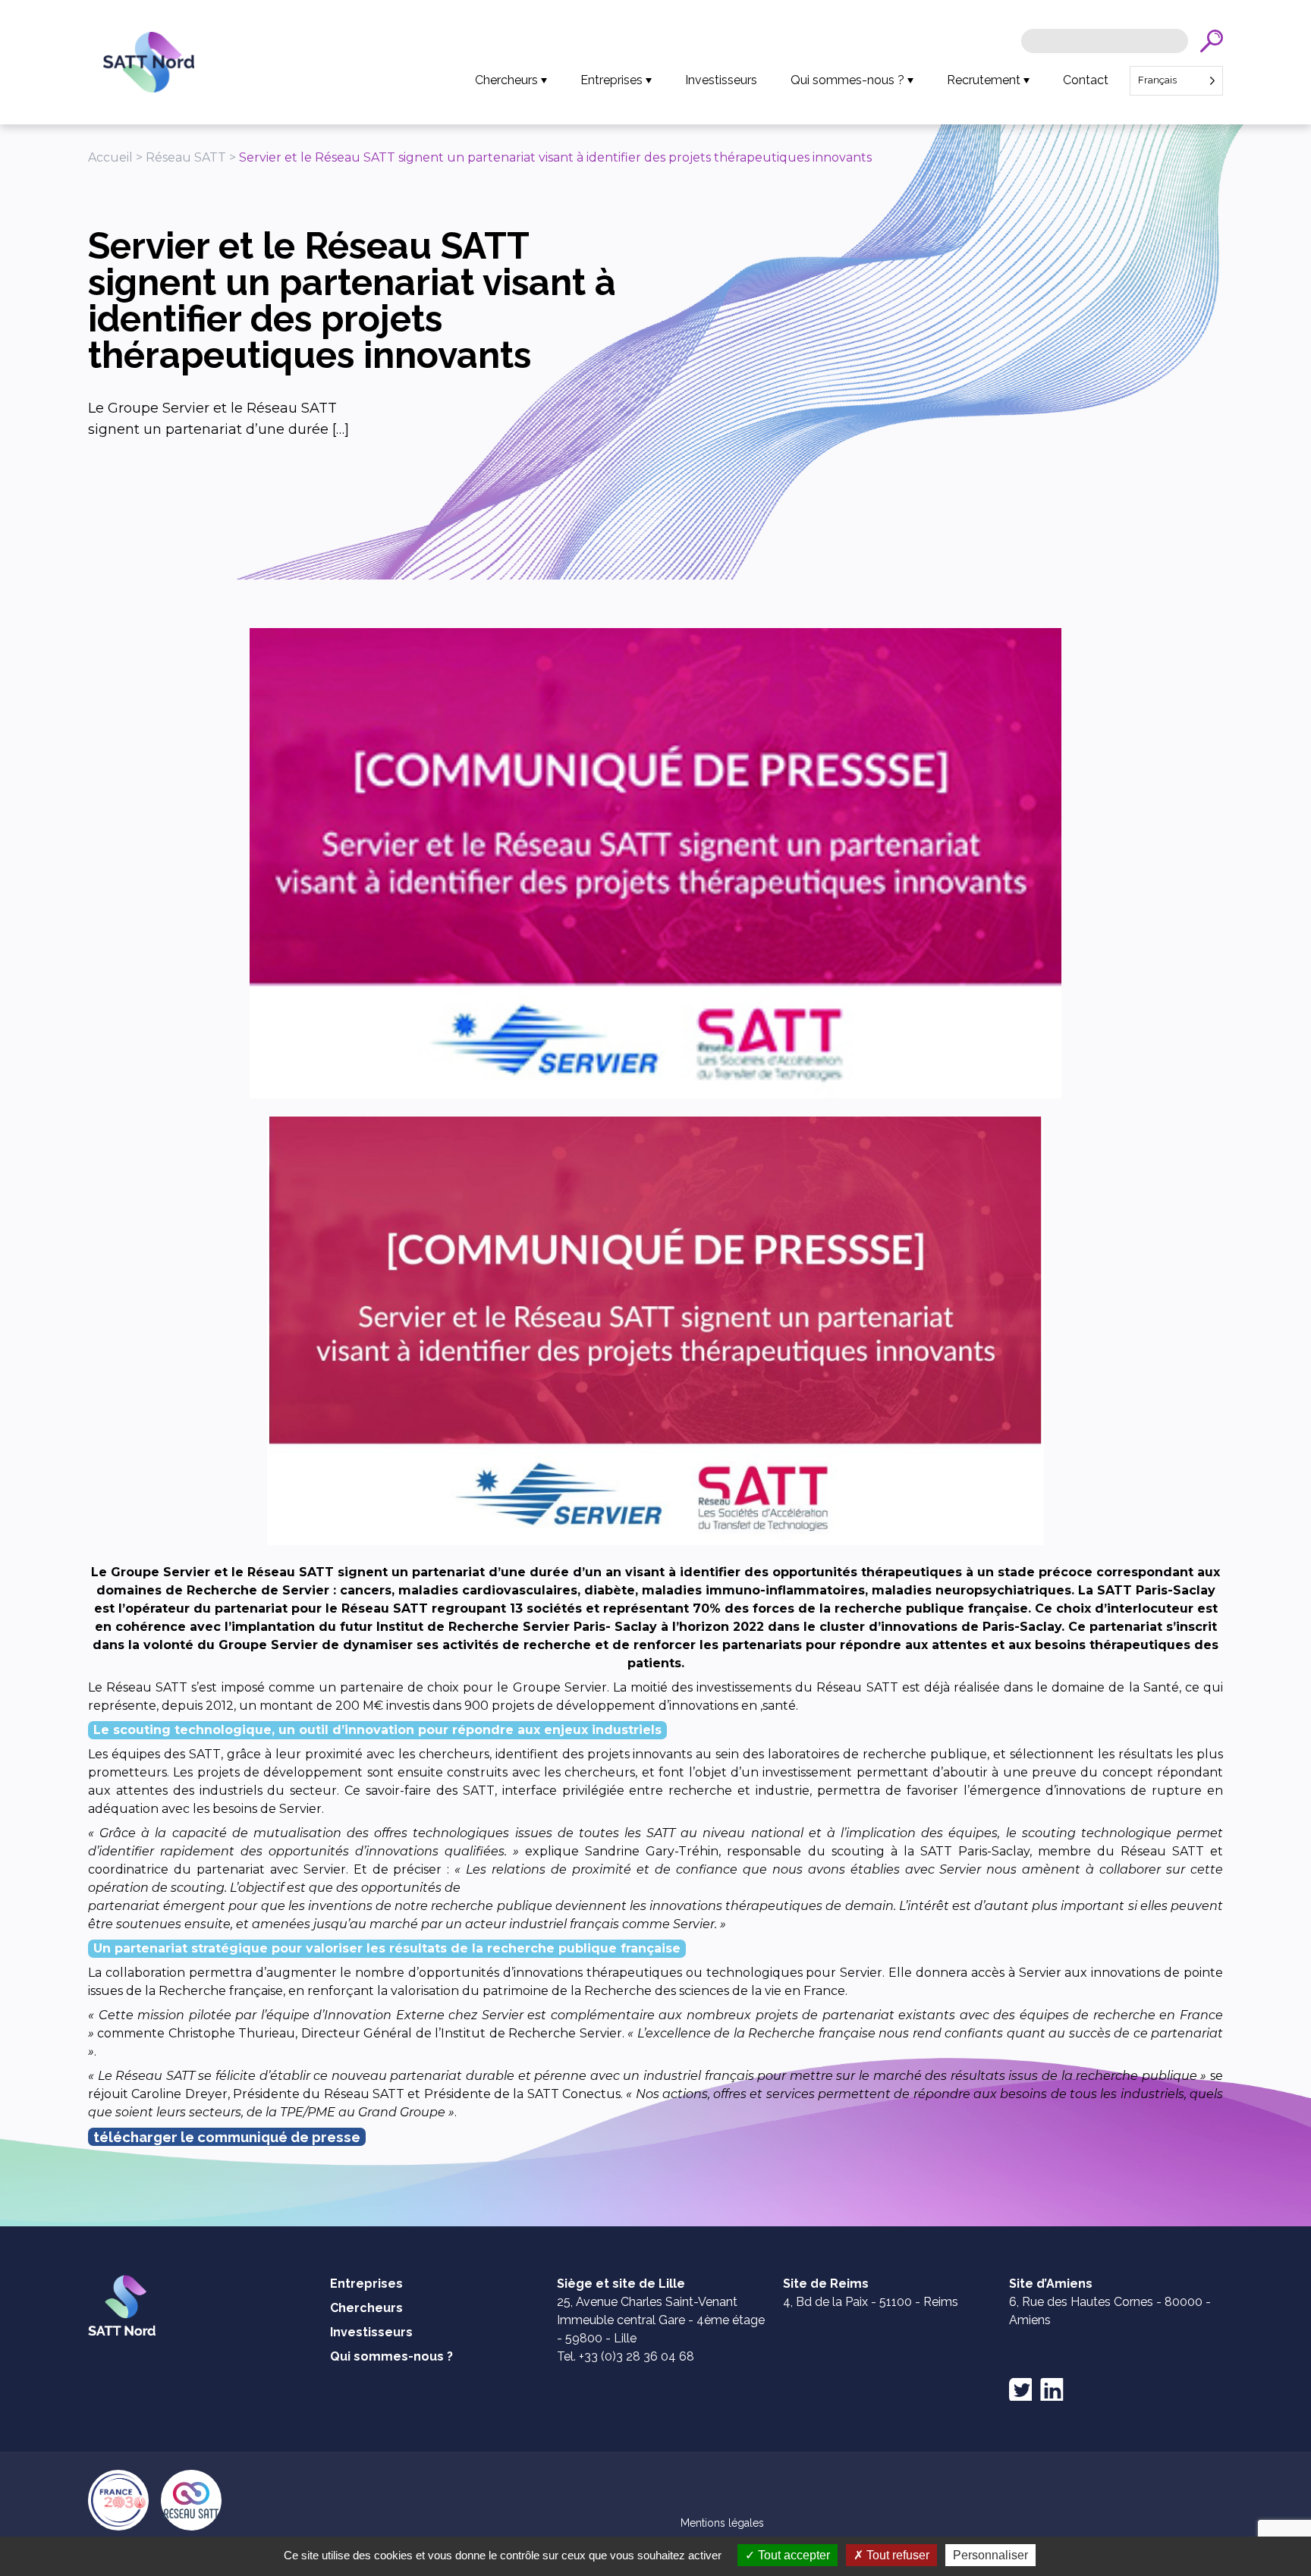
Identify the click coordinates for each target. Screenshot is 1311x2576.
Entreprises (611, 80)
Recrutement (984, 80)
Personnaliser (990, 2555)
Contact (1086, 80)
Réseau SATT (186, 157)
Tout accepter (792, 2555)
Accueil (110, 157)
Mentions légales (722, 2523)
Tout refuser (896, 2555)
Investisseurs (721, 80)
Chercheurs (506, 80)
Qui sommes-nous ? (847, 80)
